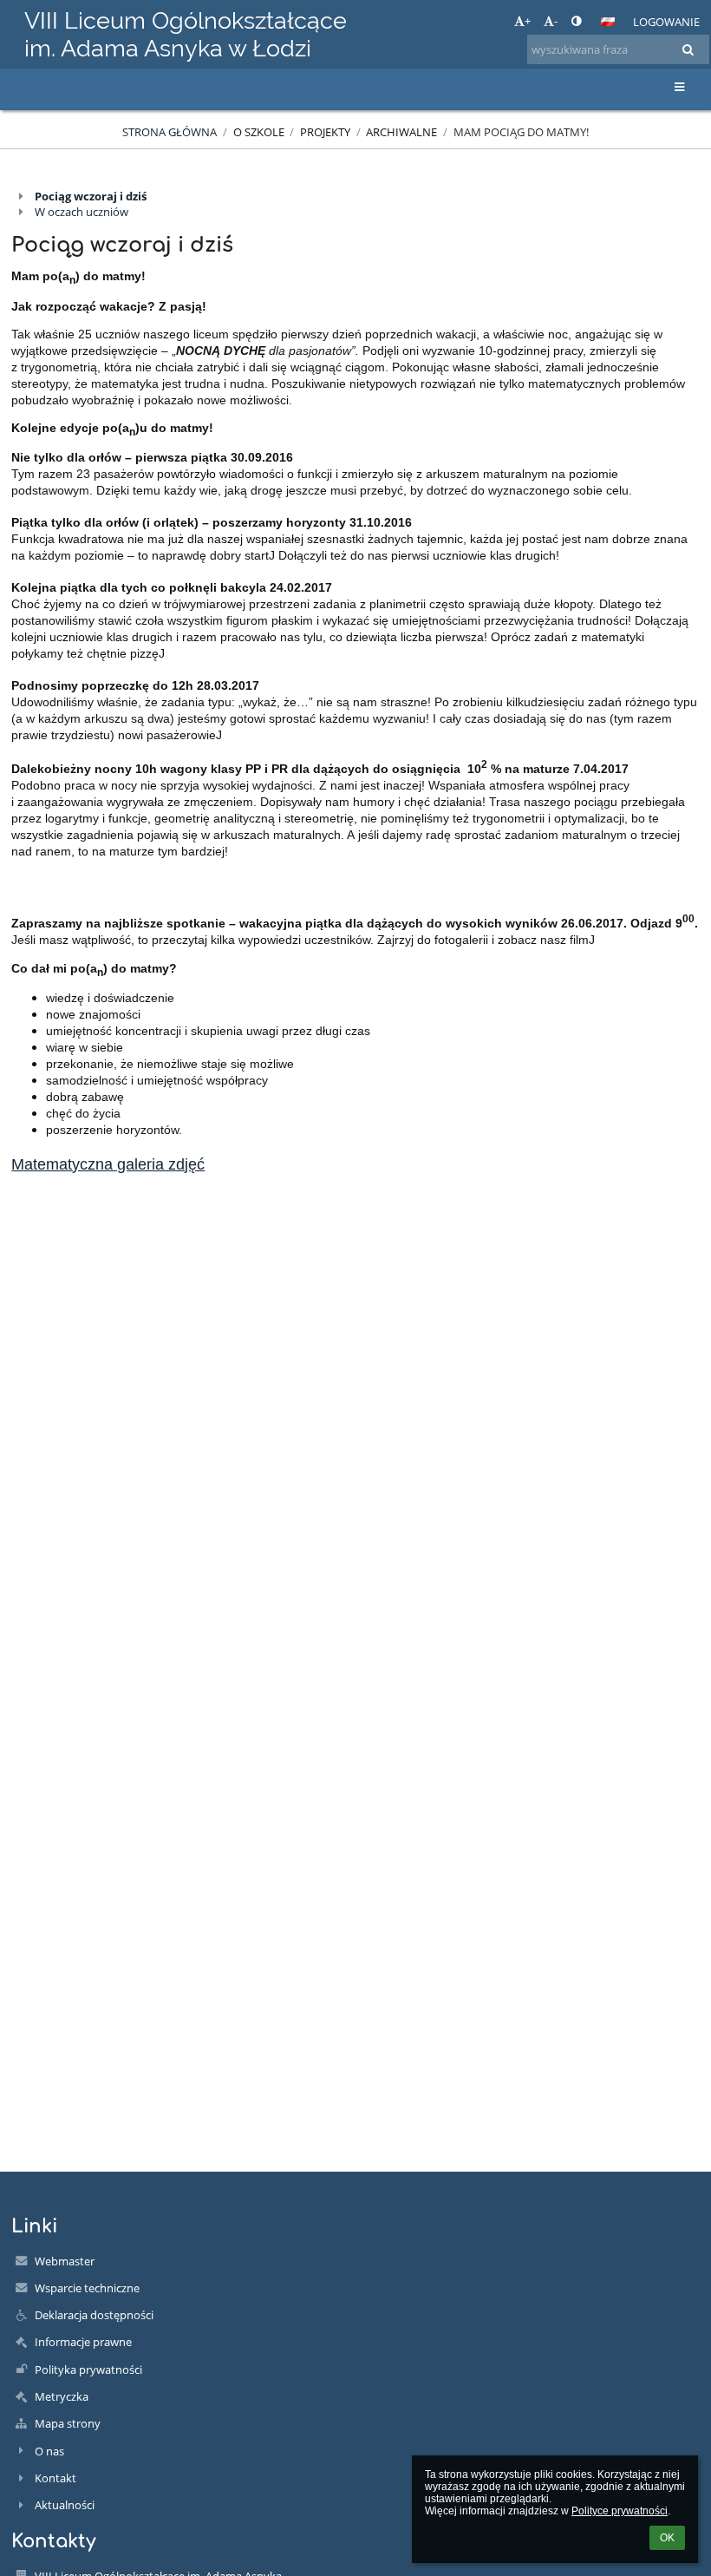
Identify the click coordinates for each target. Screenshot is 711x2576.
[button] (576, 21)
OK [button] (667, 2538)
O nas (49, 2451)
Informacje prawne (83, 2342)
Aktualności (65, 2505)
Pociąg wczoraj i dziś (91, 196)
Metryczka (62, 2396)
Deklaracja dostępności (94, 2315)
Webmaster (65, 2261)
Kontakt (55, 2478)
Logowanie (666, 22)
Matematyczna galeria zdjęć (108, 1164)
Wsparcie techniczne (87, 2288)
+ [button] (528, 21)
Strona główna (170, 132)
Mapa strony (68, 2423)
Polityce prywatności (620, 2511)
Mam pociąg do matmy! (521, 132)
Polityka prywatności (88, 2370)
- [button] (556, 21)
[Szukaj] (688, 49)
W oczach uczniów (82, 212)
